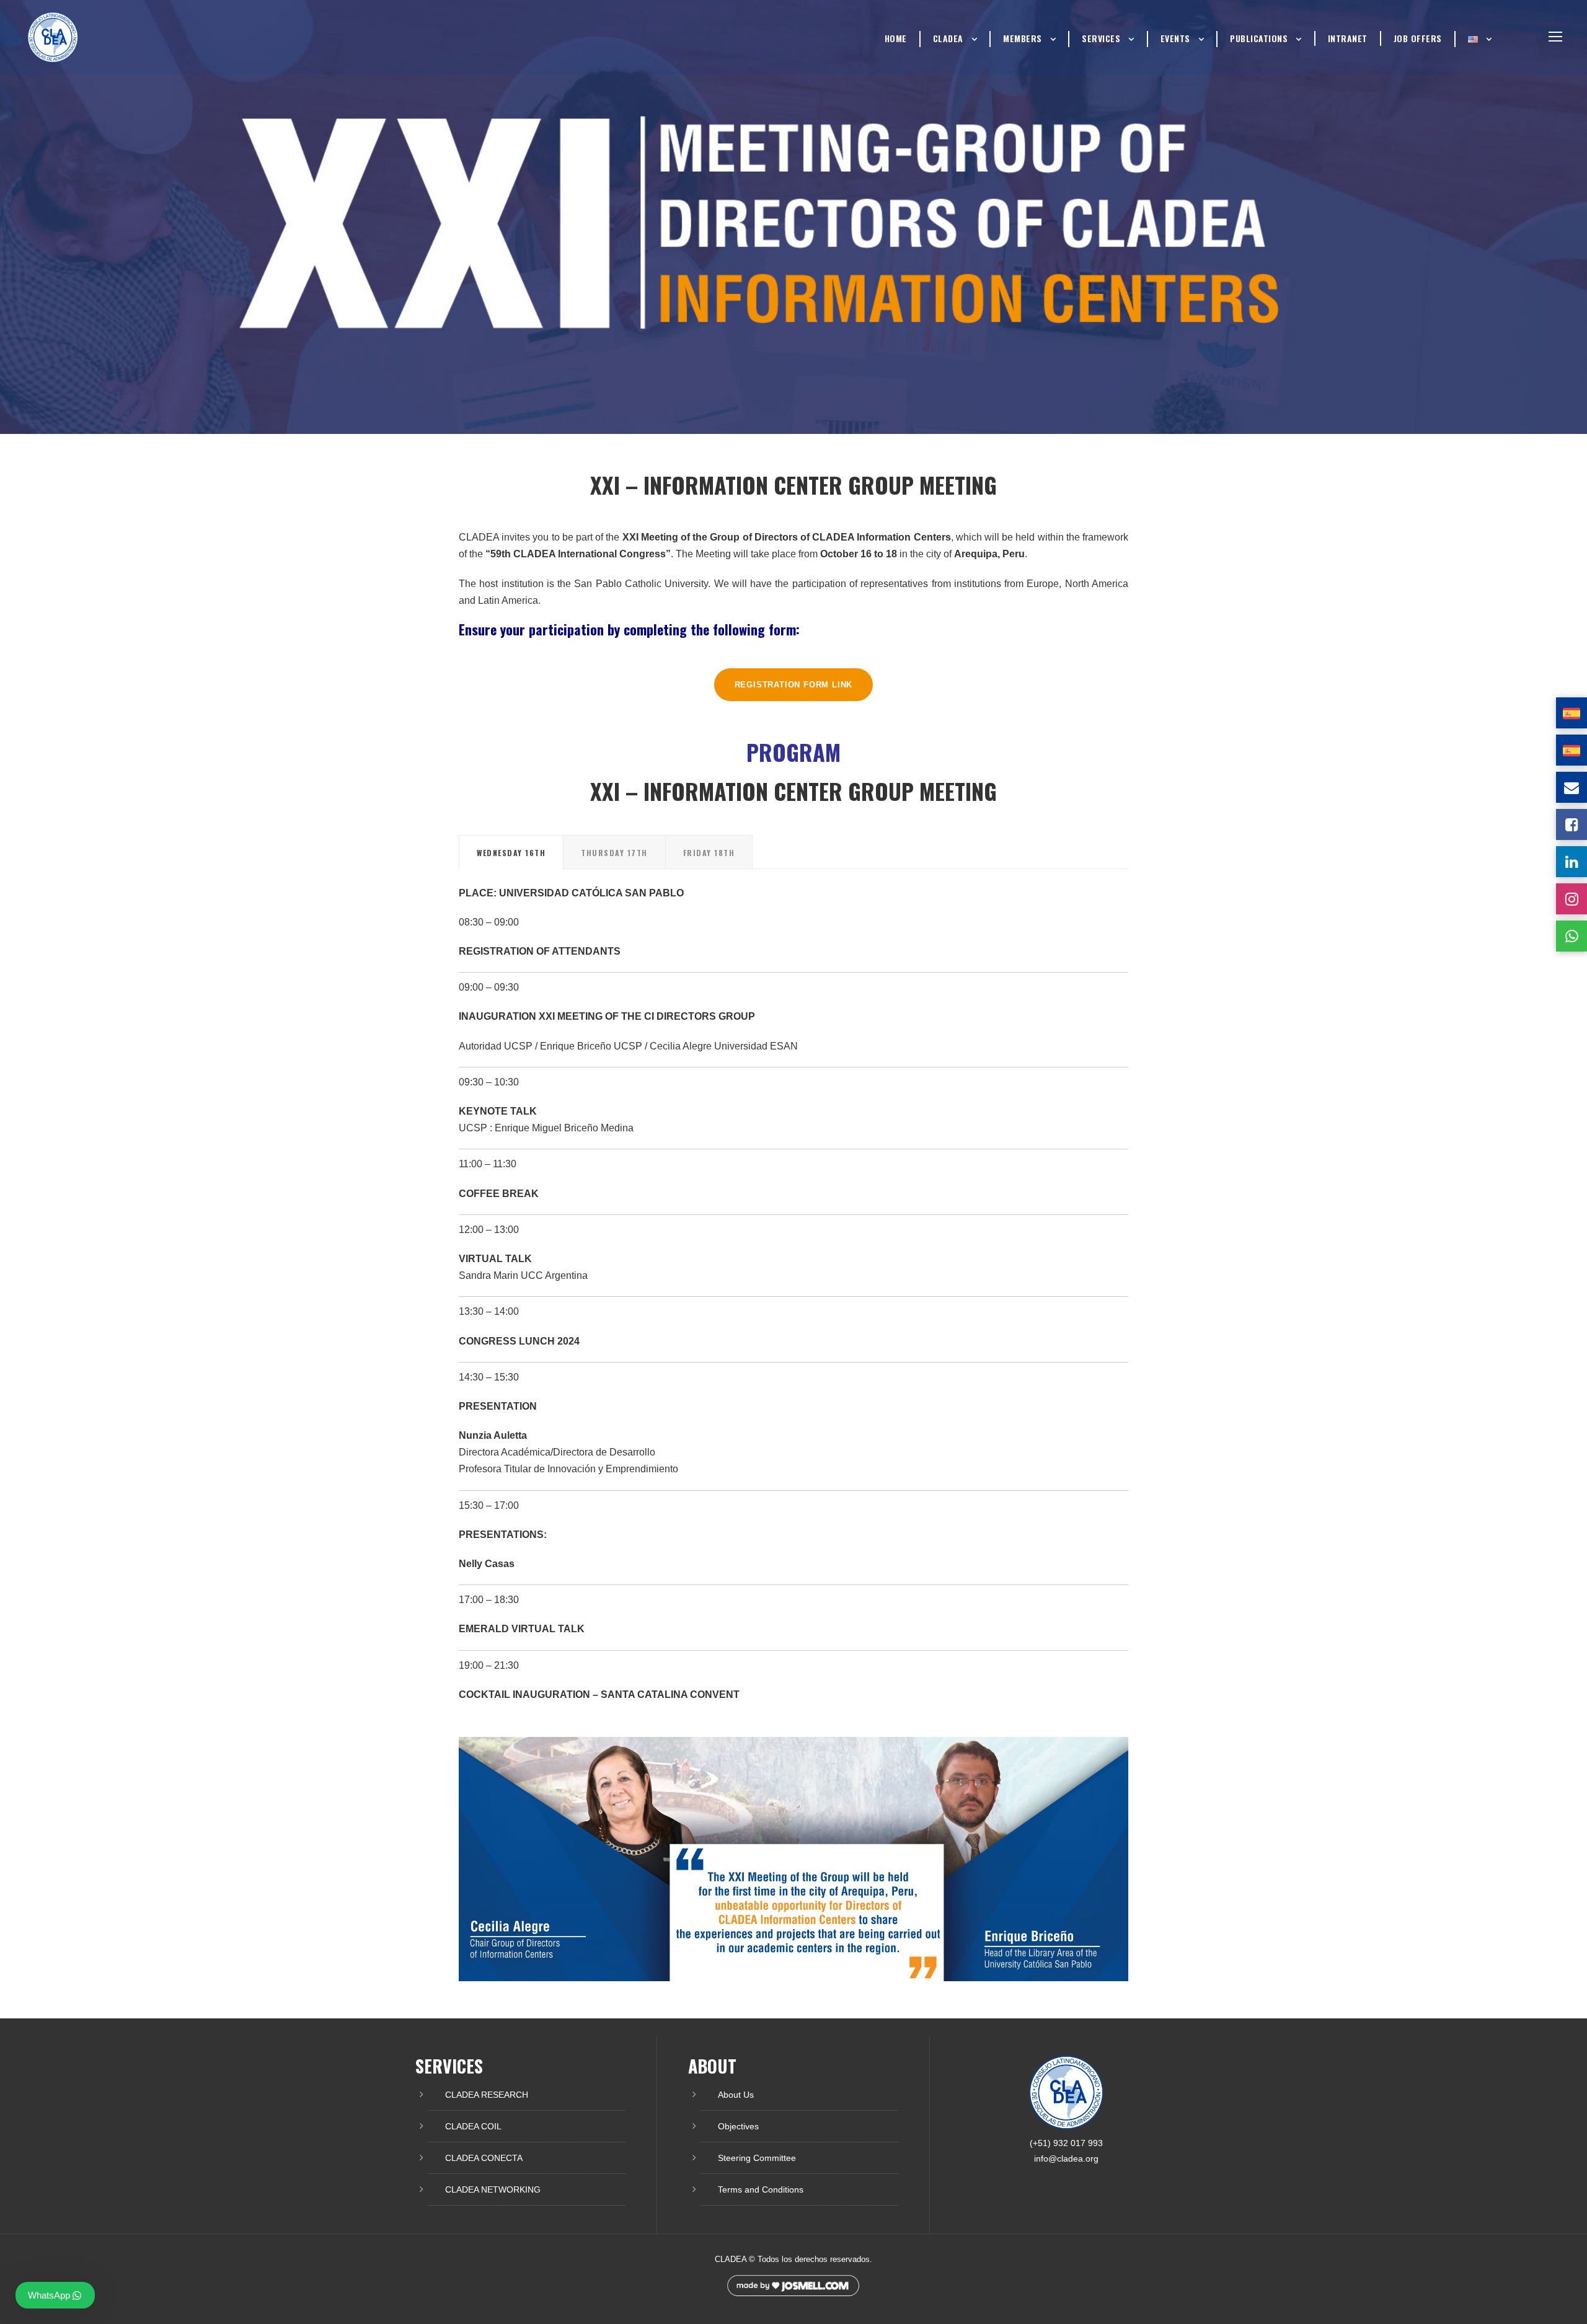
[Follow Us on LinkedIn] (1572, 862)
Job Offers (1418, 38)
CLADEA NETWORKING (493, 2189)
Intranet (1348, 38)
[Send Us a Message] (1572, 787)
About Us (736, 2095)
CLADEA (948, 38)
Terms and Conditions (761, 2189)
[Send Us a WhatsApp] (1572, 936)
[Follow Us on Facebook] (1572, 824)
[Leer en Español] (1572, 713)
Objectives (738, 2126)
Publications (1259, 38)
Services (1101, 38)
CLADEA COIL (473, 2126)
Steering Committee (757, 2158)
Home (896, 38)
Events (1175, 38)
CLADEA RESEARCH (487, 2095)
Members (1023, 38)
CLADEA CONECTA (484, 2158)
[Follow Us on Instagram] (1572, 899)
